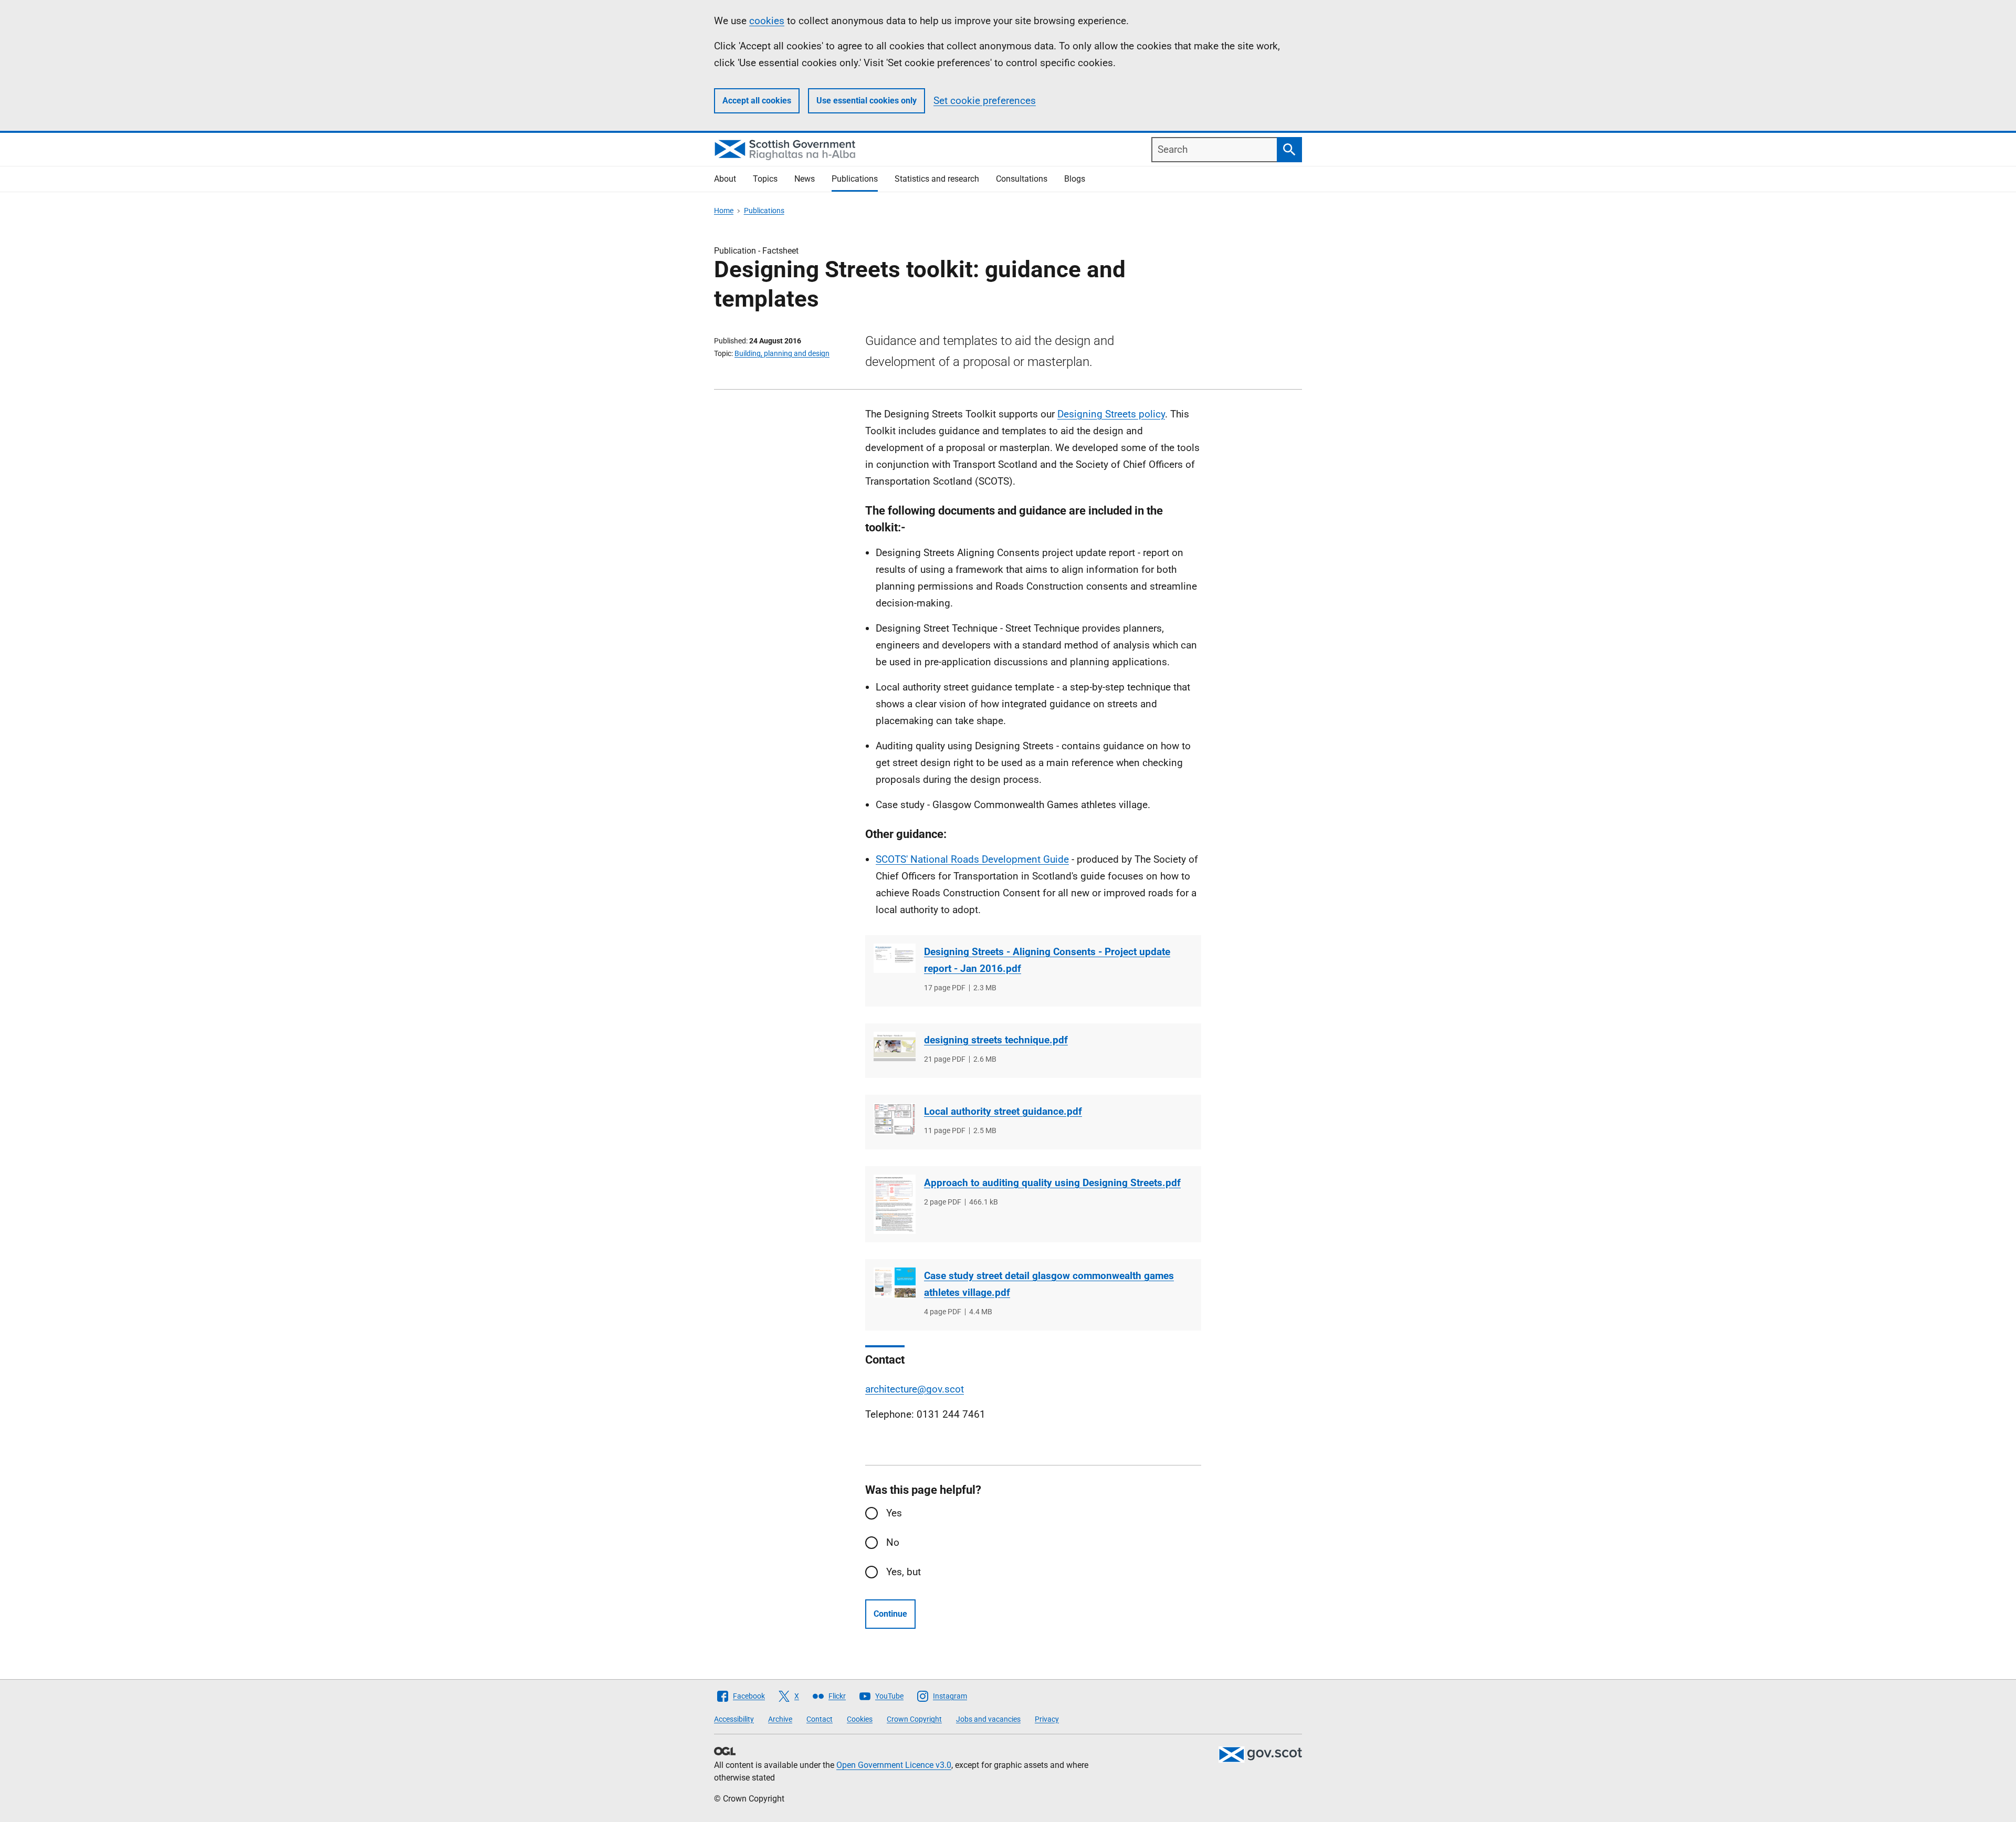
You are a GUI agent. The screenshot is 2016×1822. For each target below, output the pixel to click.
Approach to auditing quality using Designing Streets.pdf (1052, 1183)
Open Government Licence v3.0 (894, 1765)
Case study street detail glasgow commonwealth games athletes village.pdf (1049, 1284)
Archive (780, 1719)
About (725, 179)
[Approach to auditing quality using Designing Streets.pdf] (895, 1204)
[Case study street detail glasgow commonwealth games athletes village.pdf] (895, 1282)
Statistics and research (937, 179)
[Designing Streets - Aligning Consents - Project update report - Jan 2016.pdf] (895, 958)
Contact (820, 1719)
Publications (855, 179)
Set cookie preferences (985, 101)
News (805, 179)
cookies (767, 21)
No (893, 1542)
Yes (894, 1513)
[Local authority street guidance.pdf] (895, 1119)
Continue (890, 1614)
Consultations (1022, 179)
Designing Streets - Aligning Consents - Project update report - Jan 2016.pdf (1047, 960)
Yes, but (904, 1572)
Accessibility (734, 1719)
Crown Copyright (914, 1719)
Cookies (860, 1719)
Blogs (1075, 179)
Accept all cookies (757, 101)
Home (724, 211)
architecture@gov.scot (915, 1389)
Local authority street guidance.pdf (1003, 1111)
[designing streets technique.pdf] (895, 1046)
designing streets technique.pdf (996, 1040)
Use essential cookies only (867, 101)
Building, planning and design (782, 353)
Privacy (1047, 1719)
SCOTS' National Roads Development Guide (972, 859)
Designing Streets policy (1111, 414)
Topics (765, 179)
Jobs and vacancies (988, 1719)
